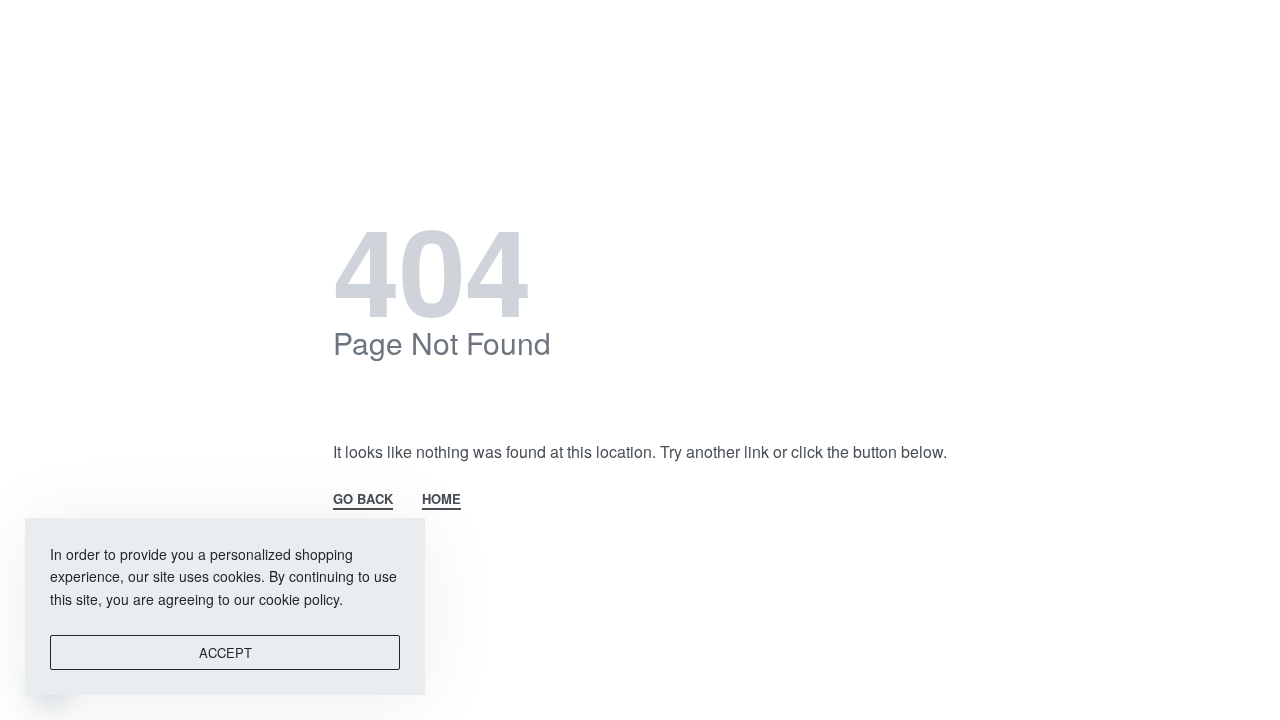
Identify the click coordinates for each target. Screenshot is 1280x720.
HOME (441, 500)
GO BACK (363, 500)
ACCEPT (225, 652)
